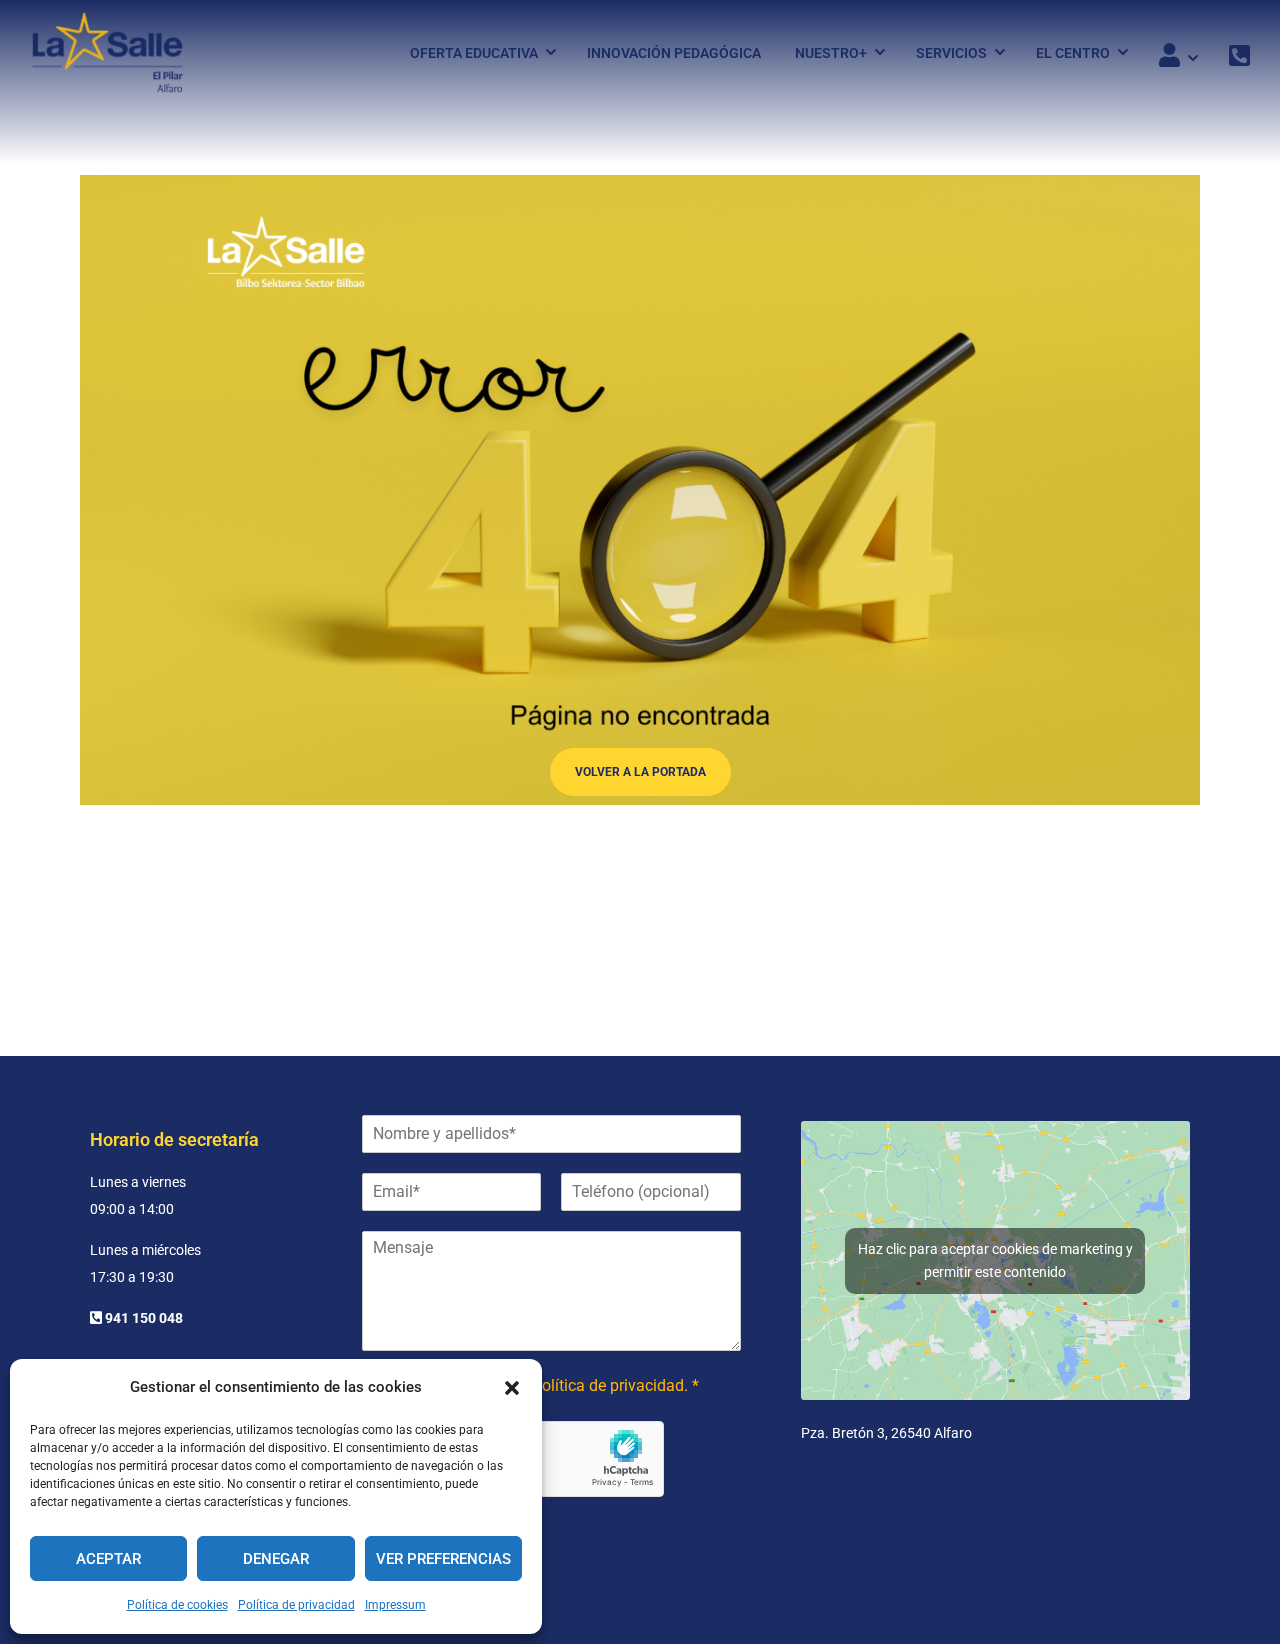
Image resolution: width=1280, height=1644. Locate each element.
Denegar (276, 1559)
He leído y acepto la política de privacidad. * (545, 1385)
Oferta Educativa (474, 53)
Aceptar (108, 1559)
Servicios (951, 53)
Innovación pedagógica (674, 53)
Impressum (395, 1605)
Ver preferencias (443, 1559)
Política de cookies (177, 1605)
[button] (512, 1388)
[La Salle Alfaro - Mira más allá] (107, 52)
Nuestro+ (831, 53)
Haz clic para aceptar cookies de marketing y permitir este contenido (995, 1260)
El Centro (1073, 53)
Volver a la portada (640, 772)
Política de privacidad (296, 1605)
